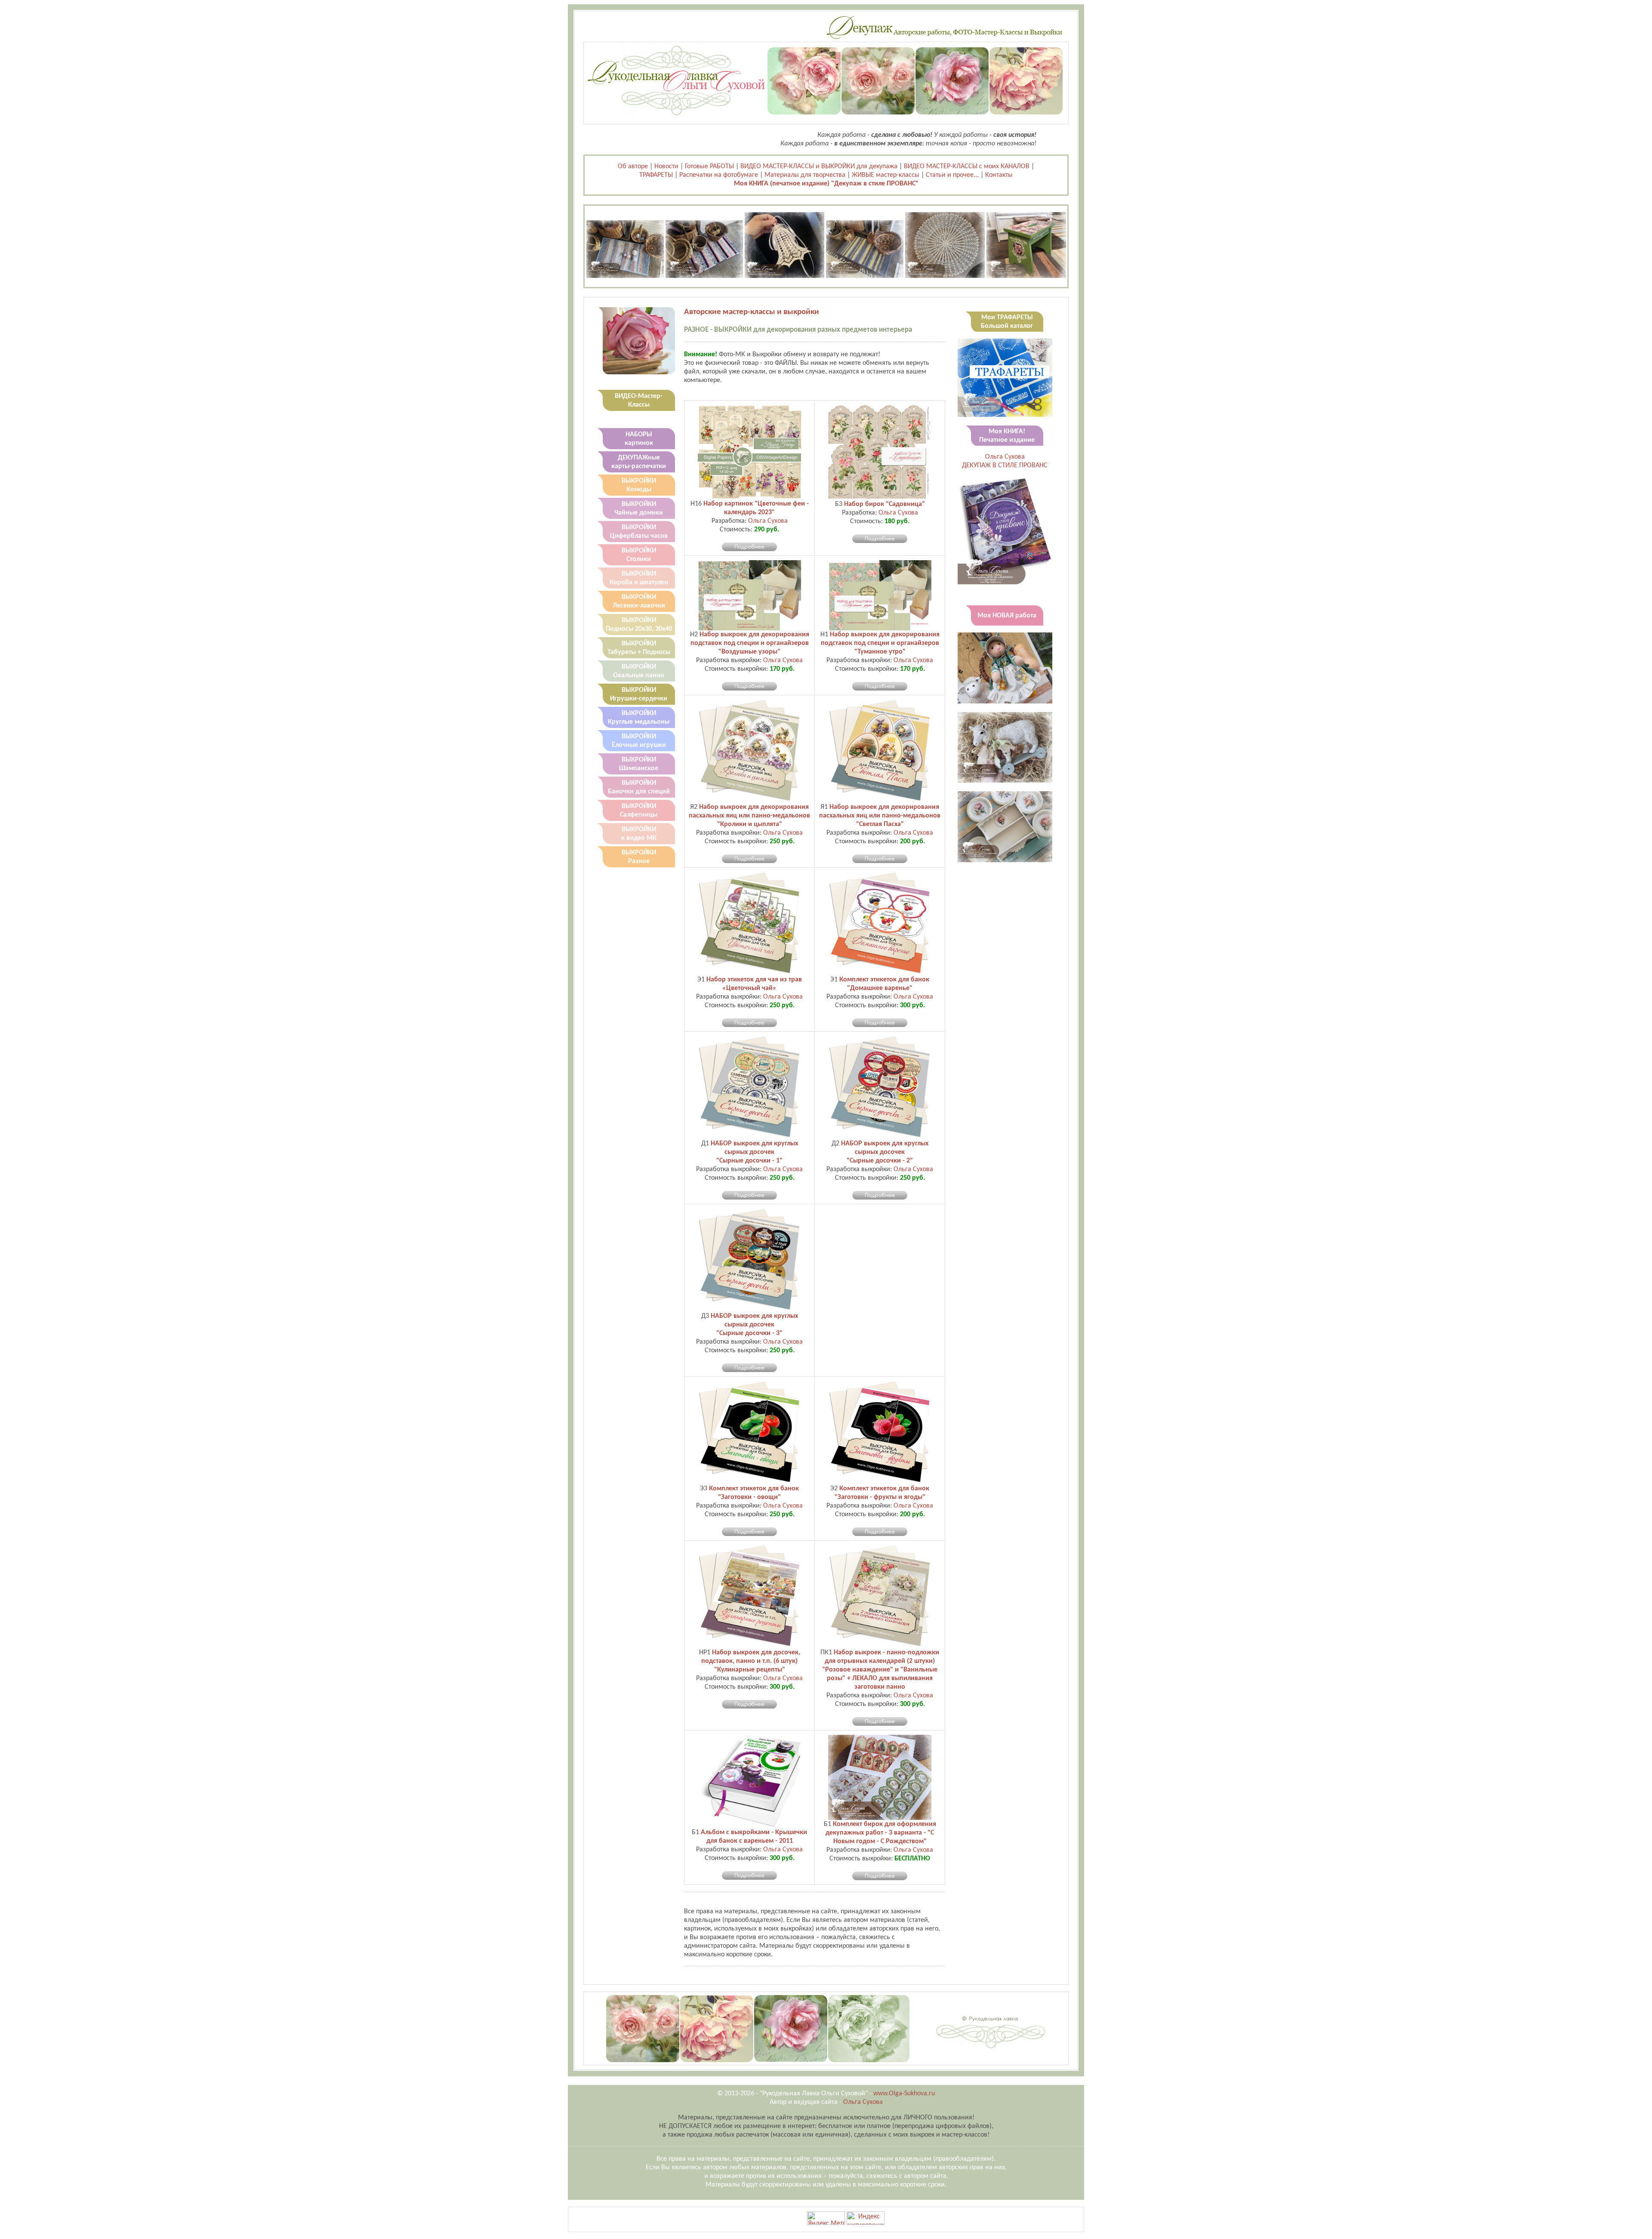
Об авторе (633, 167)
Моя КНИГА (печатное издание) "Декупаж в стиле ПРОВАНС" (826, 184)
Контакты (999, 175)
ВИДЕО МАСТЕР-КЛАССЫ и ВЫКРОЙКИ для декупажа (819, 167)
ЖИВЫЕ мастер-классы (886, 175)
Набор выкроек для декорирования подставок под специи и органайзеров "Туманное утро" (880, 643)
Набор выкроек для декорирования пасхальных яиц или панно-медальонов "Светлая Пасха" (880, 816)
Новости (666, 167)
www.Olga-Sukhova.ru (904, 2094)
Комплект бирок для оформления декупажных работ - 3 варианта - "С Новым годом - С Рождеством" (881, 1833)
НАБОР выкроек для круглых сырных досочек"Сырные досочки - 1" (754, 1152)
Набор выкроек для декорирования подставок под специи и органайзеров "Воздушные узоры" (750, 643)
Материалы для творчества (805, 175)
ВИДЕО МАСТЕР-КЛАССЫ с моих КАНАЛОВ (967, 167)
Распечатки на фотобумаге (719, 175)
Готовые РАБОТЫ (709, 167)
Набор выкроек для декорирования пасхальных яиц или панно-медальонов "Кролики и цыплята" (749, 816)
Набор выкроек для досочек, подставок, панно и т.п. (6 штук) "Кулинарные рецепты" (751, 1661)
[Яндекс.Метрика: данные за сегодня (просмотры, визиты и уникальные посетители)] (826, 2218)
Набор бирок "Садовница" (885, 504)
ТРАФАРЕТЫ (656, 175)
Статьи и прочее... (952, 175)
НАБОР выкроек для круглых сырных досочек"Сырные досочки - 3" (754, 1325)
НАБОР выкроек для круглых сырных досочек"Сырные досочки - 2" (885, 1152)
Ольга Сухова (768, 521)
